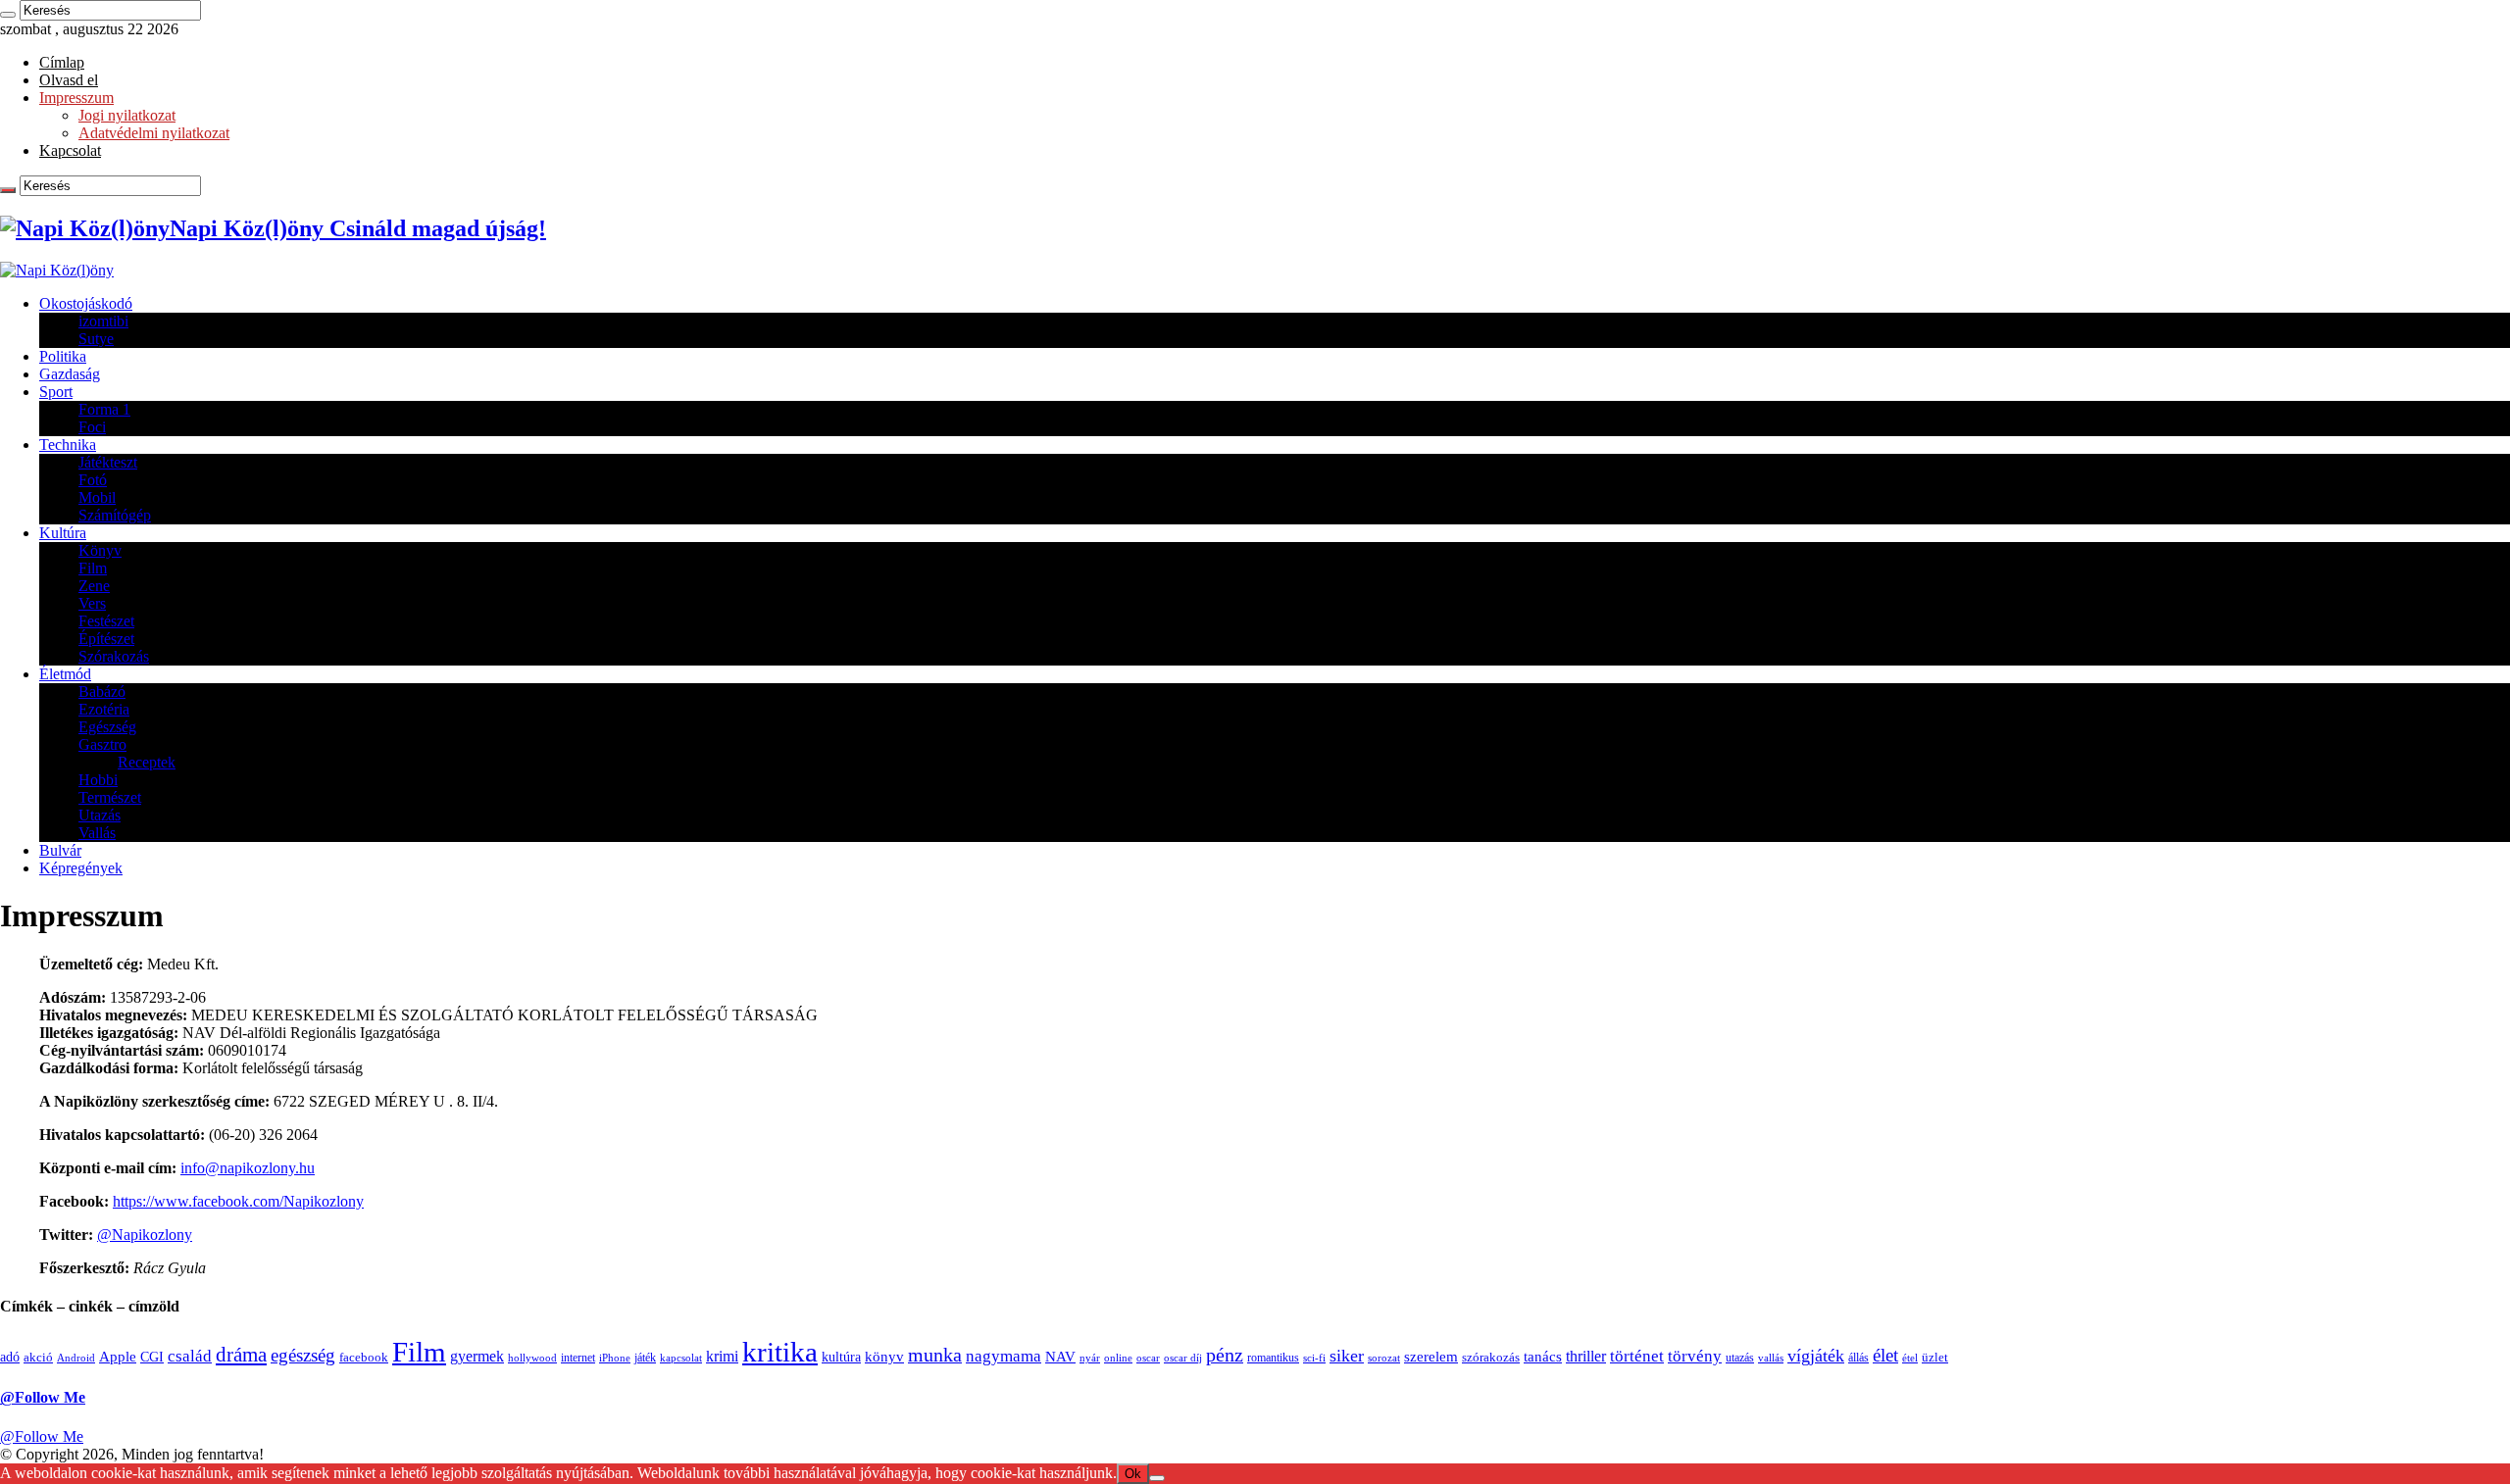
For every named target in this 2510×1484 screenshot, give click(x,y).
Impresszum (76, 98)
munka (935, 1355)
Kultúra (63, 533)
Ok (1133, 1474)
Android (76, 1358)
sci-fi (1314, 1358)
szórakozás (1491, 1358)
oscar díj (1183, 1358)
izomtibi (103, 321)
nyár (1090, 1358)
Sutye (96, 339)
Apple (118, 1356)
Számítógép (115, 515)
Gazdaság (70, 374)
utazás (1740, 1358)
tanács (1543, 1356)
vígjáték (1816, 1356)
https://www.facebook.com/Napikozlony (238, 1201)
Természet (110, 797)
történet (1637, 1356)
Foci (92, 427)
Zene (94, 586)
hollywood (532, 1358)
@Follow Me (43, 1397)
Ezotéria (104, 709)
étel (1910, 1358)
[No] (1157, 1478)
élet (1885, 1355)
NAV (1060, 1357)
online (1118, 1358)
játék (645, 1358)
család (190, 1356)
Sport (56, 392)
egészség (303, 1355)
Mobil (97, 497)
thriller (1586, 1357)
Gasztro (102, 744)
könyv (884, 1357)
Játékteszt (108, 462)
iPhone (615, 1358)
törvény (1695, 1356)
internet (578, 1358)
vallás (1771, 1358)
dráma (241, 1355)
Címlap (62, 62)
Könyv (100, 550)
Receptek (147, 762)
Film (93, 568)
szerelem (1431, 1357)
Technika (68, 445)
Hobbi (98, 780)
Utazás (100, 815)
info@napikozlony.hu (248, 1168)
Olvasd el (69, 80)
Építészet (106, 639)
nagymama (1004, 1356)
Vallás (97, 833)
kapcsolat (681, 1358)
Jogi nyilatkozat (127, 115)
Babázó (102, 692)
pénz (1225, 1355)
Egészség (107, 727)
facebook (364, 1358)
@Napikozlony (145, 1235)
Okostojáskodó (86, 303)
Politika (63, 356)
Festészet (106, 621)
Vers (92, 603)
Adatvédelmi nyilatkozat (154, 133)
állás (1858, 1358)
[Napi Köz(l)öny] (57, 270)
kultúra (841, 1357)
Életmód (65, 674)
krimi (722, 1357)
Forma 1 (104, 409)
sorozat (1384, 1358)
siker (1347, 1356)
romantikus (1273, 1358)
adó (10, 1357)
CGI (152, 1357)
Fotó (93, 480)
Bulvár (60, 850)
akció (38, 1358)
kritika (780, 1352)
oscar (1148, 1358)
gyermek (477, 1356)
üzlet (1935, 1358)
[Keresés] (8, 15)
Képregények (81, 868)
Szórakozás (114, 656)
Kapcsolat (70, 150)
